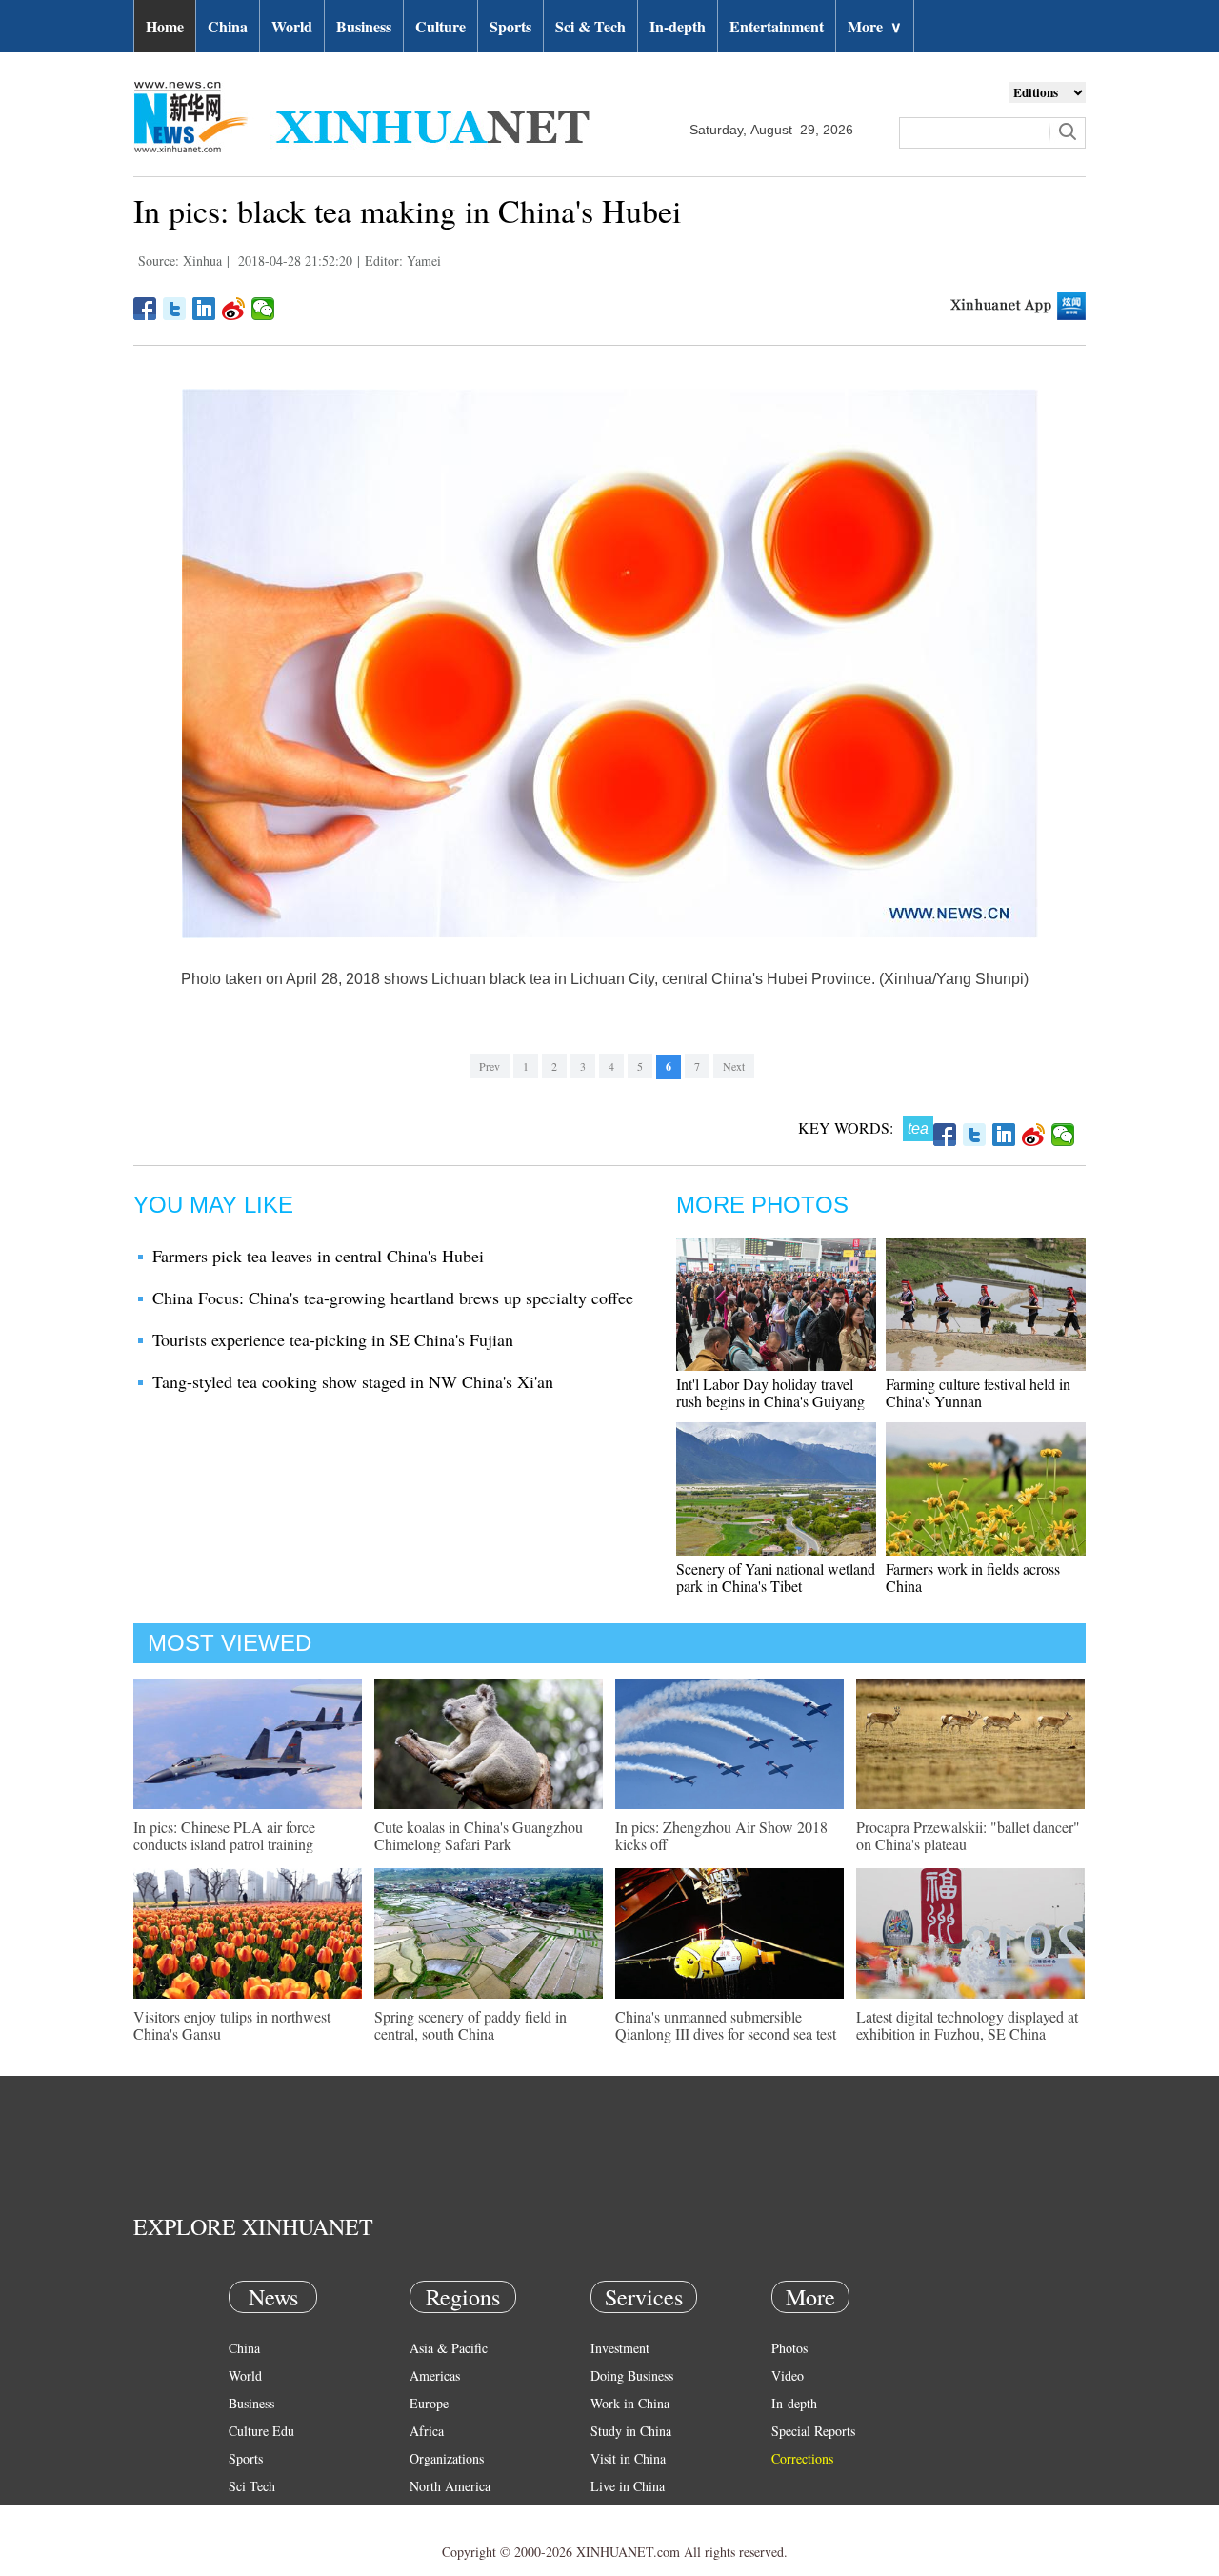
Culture (440, 26)
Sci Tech (252, 2486)
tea (918, 1128)
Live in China (628, 2486)
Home (165, 26)
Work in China (630, 2403)
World (292, 26)
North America (450, 2486)
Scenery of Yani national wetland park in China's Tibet (776, 1577)
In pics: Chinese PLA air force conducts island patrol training (224, 1835)
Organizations (447, 2458)
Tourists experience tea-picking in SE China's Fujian (333, 1339)
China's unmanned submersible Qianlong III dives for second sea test (726, 2025)
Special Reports (813, 2431)
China (228, 26)
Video (788, 2375)
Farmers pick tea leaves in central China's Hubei (318, 1256)
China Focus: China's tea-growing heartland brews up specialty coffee (393, 1298)
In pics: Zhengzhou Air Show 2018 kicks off (721, 1835)
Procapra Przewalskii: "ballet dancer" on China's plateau (968, 1835)
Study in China (631, 2431)
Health (246, 2514)
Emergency (621, 2514)
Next (734, 1066)
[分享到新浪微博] (234, 309)
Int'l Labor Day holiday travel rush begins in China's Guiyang (770, 1392)
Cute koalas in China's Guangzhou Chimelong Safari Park (479, 1835)
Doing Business (632, 2375)
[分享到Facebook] (145, 309)
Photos (789, 2348)
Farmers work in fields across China (973, 1577)
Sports (510, 26)
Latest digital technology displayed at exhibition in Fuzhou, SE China (967, 2025)
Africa (427, 2431)
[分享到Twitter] (175, 309)
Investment (620, 2348)
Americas (435, 2375)
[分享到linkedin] (204, 309)
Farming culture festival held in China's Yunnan (978, 1392)
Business (364, 26)
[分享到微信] (263, 309)
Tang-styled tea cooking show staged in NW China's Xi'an (353, 1381)
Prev (490, 1066)
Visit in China (628, 2458)
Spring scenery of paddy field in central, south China (470, 2025)
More (875, 26)
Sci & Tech (590, 26)
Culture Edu (261, 2431)
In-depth (678, 26)
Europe (429, 2403)
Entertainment (777, 26)
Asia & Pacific (449, 2348)
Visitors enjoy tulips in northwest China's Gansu (232, 2025)
